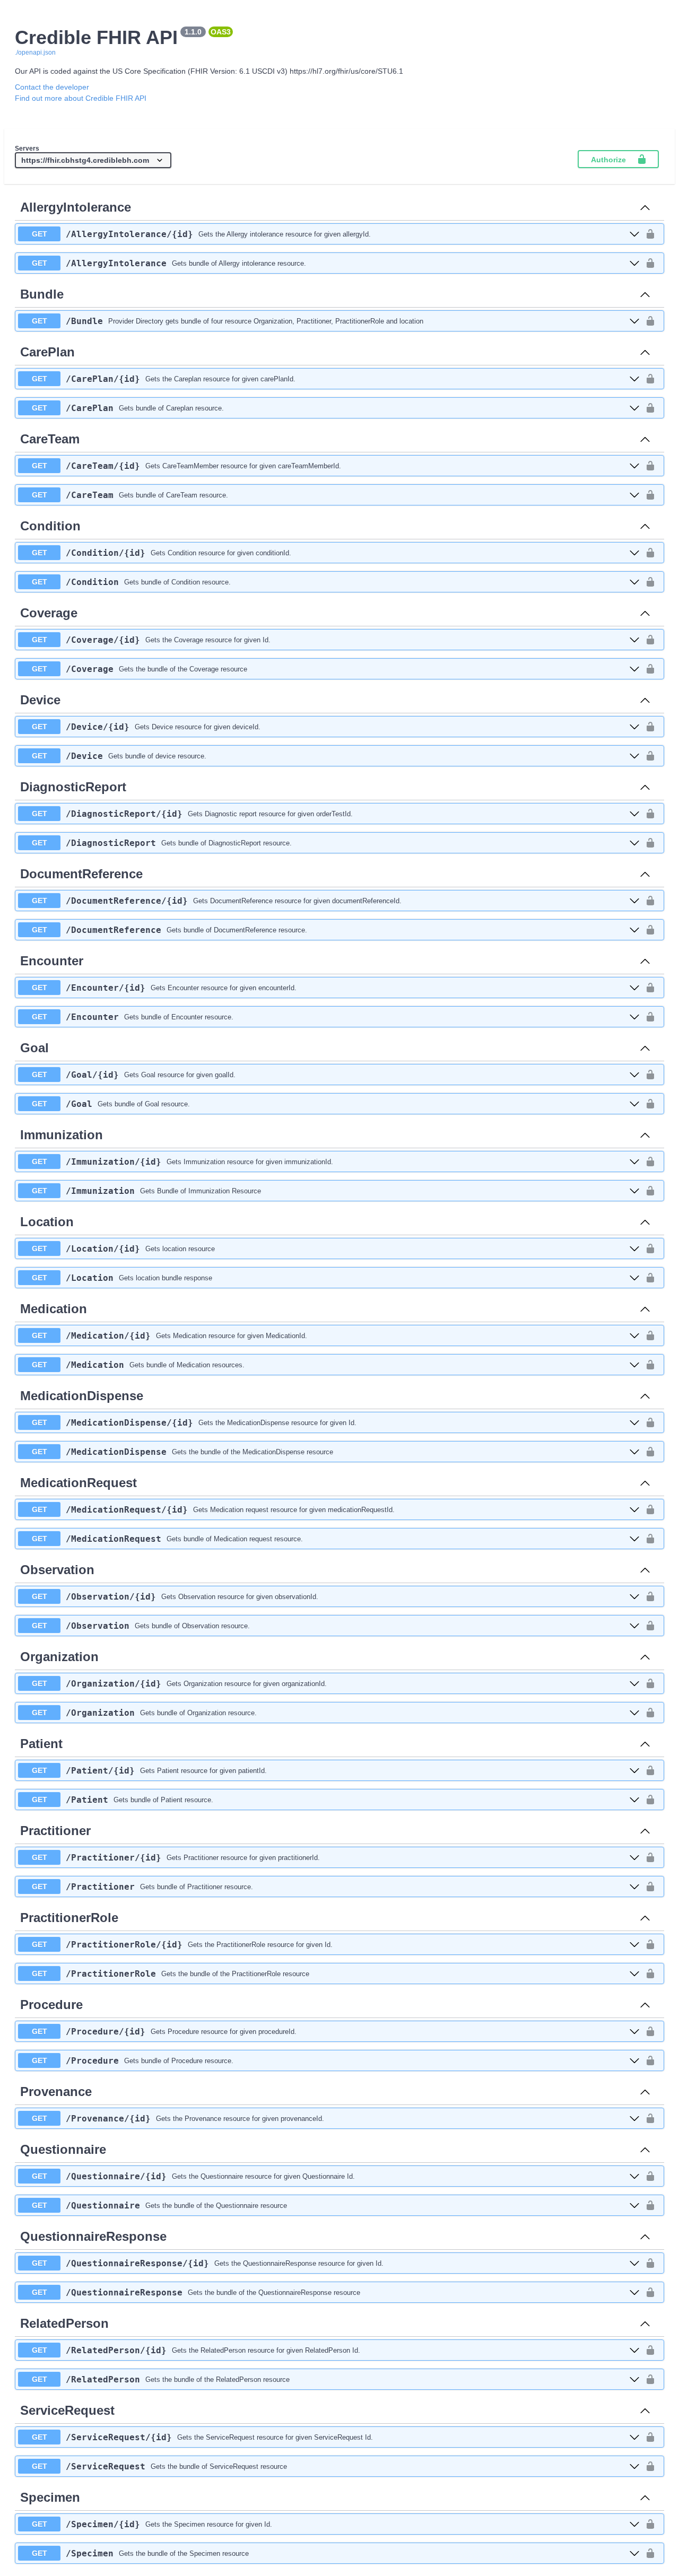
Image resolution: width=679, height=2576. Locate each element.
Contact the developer (52, 87)
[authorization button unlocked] (650, 234)
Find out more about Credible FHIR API (81, 98)
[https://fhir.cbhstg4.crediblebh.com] (93, 161)
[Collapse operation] (645, 207)
